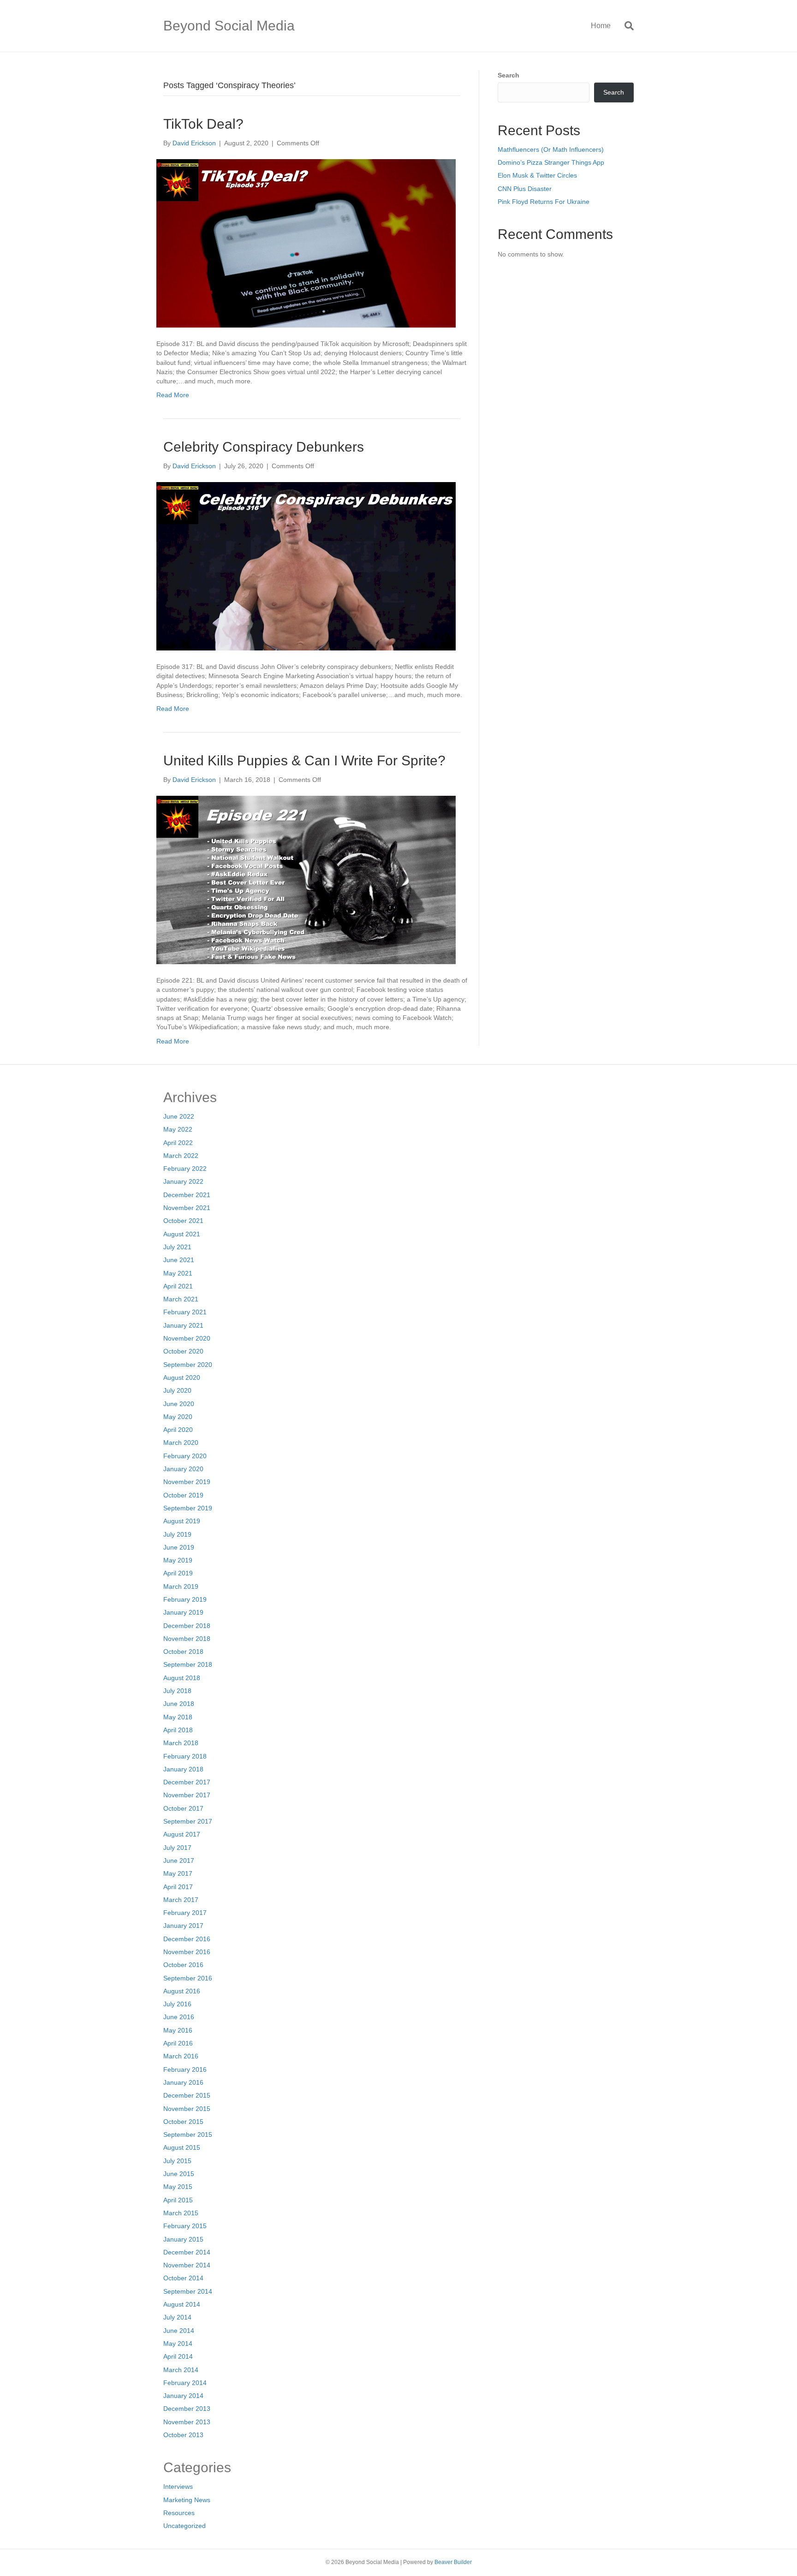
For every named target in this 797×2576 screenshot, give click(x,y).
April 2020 (178, 1430)
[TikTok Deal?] (306, 243)
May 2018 (178, 1717)
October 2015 (183, 2122)
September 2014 (188, 2291)
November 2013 (187, 2422)
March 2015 (181, 2213)
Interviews (178, 2487)
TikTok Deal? (203, 124)
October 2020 (183, 1351)
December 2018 (187, 1626)
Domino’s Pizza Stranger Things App (551, 162)
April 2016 (178, 2043)
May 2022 (178, 1129)
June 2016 (179, 2017)
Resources (179, 2513)
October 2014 (183, 2278)
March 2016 (181, 2056)
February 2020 (185, 1456)
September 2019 (188, 1508)
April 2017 (178, 1887)
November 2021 (187, 1208)
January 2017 (183, 1926)
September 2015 (188, 2135)
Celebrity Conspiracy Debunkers (264, 447)
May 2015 (178, 2187)
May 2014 (178, 2343)
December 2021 (187, 1195)
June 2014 (179, 2331)
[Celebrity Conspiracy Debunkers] (306, 566)
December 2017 (187, 1782)
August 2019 (182, 1521)
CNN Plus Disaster (525, 189)
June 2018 (179, 1704)
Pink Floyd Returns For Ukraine (544, 202)
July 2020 (177, 1390)
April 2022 (178, 1143)
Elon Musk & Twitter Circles (537, 175)
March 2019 (181, 1586)
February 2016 (185, 2069)
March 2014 (181, 2370)
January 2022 (183, 1181)
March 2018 (181, 1743)
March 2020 (181, 1443)
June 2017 (179, 1860)
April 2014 (178, 2356)
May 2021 (178, 1273)
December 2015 (187, 2095)
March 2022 (181, 1156)
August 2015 (182, 2147)
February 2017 (185, 1913)
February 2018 (185, 1756)
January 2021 (183, 1325)
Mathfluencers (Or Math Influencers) (551, 149)
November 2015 (187, 2109)
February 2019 (185, 1599)
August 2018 (182, 1678)
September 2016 (188, 1978)
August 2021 (182, 1234)
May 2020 (178, 1417)
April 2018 (178, 1730)
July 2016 (177, 2004)
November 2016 (187, 1952)
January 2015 (183, 2239)
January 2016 (183, 2082)
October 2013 (183, 2435)
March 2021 (181, 1299)
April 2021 (178, 1286)
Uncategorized (184, 2526)
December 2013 (187, 2409)
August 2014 (182, 2304)
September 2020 (188, 1365)
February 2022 (185, 1169)
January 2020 (183, 1469)
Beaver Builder (453, 2562)
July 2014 (177, 2317)
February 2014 (185, 2383)
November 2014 (187, 2265)
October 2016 (183, 1965)
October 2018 (183, 1652)
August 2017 (182, 1834)
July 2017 (177, 1848)
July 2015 (177, 2161)
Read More (173, 395)
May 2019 (178, 1560)
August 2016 (182, 1991)
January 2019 (183, 1612)
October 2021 (183, 1221)
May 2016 (178, 2030)
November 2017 (187, 1795)
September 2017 (188, 1821)
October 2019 (183, 1495)
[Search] (626, 26)
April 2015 (178, 2200)
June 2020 (179, 1404)
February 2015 (185, 2226)
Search (509, 75)
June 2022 (179, 1116)
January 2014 (183, 2396)
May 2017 (178, 1873)
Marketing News (187, 2500)
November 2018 (187, 1639)
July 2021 (177, 1247)
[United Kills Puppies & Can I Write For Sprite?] (306, 879)
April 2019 (178, 1573)
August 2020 (182, 1377)
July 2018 (177, 1691)
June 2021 (179, 1260)
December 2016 (187, 1939)
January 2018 (183, 1769)
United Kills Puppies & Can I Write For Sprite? (304, 760)
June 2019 (179, 1547)
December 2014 (187, 2252)
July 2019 (177, 1534)
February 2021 (185, 1312)
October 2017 (183, 1808)
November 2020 (187, 1338)
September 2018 (188, 1664)
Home (601, 26)
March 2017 (181, 1900)
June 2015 (179, 2174)
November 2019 (187, 1482)
